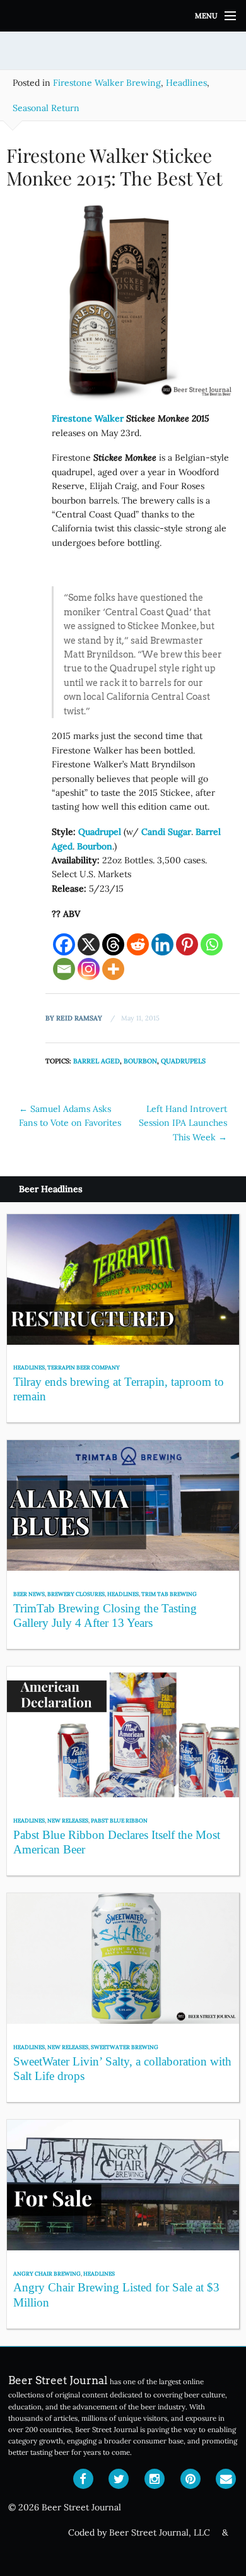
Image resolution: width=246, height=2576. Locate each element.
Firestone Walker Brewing (107, 83)
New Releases (68, 1820)
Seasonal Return (46, 108)
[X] (89, 944)
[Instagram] (89, 969)
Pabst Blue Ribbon (119, 1820)
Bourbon (95, 846)
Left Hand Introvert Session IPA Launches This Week (183, 1123)
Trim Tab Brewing (169, 1594)
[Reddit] (138, 944)
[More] (113, 969)
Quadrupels (183, 1061)
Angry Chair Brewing (47, 2273)
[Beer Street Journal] (123, 16)
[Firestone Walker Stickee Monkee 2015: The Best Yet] (123, 304)
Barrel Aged (97, 1061)
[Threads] (113, 944)
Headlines (186, 83)
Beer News (29, 1594)
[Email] (64, 969)
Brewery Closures (76, 1594)
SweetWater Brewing (125, 2047)
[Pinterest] (187, 944)
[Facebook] (64, 944)
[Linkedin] (162, 944)
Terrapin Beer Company (84, 1367)
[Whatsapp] (212, 944)
